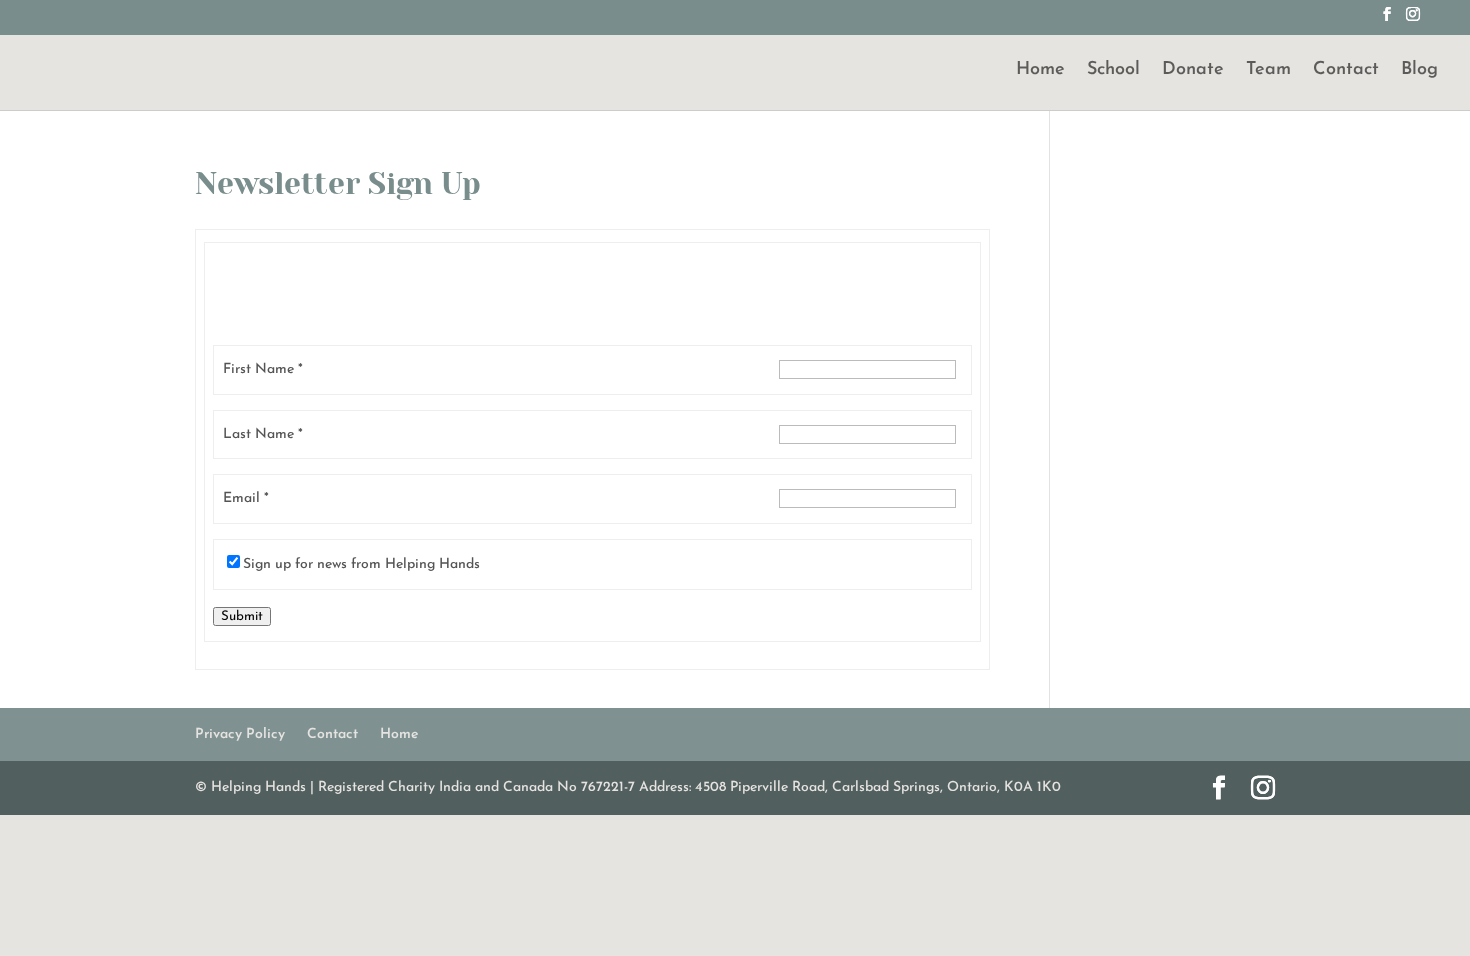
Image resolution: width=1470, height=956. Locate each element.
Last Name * (263, 434)
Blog (1419, 71)
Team (1268, 71)
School (1113, 71)
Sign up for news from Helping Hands (361, 564)
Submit (242, 616)
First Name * (263, 369)
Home (1040, 71)
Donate (1193, 71)
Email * (246, 498)
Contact (1346, 71)
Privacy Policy (240, 734)
